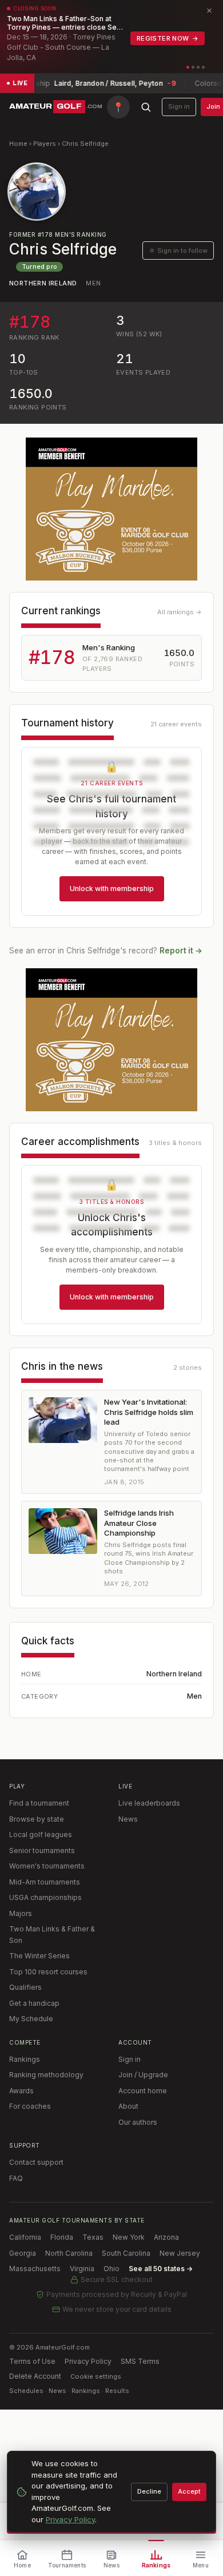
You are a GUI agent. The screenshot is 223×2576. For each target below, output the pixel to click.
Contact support (36, 2162)
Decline (149, 2491)
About (128, 2106)
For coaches (30, 2106)
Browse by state (37, 1819)
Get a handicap (34, 2003)
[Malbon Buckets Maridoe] (111, 509)
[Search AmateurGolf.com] (146, 107)
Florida (62, 2237)
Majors (21, 1913)
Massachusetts (35, 2269)
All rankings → (180, 612)
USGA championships (45, 1897)
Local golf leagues (41, 1834)
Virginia (82, 2269)
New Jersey (180, 2253)
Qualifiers (25, 1987)
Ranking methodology (46, 2075)
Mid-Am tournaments (45, 1882)
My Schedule (31, 2019)
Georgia (23, 2253)
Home (18, 144)
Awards (21, 2091)
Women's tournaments (47, 1866)
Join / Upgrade (143, 2075)
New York (129, 2237)
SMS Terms (140, 2361)
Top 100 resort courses (48, 1972)
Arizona (166, 2237)
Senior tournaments (42, 1850)
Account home (143, 2091)
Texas (93, 2237)
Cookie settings (96, 2376)
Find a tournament (39, 1803)
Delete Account (35, 2376)
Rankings (25, 2059)
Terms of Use (32, 2361)
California (25, 2237)
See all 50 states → (161, 2269)
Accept (189, 2491)
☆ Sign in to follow (178, 251)
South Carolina (126, 2253)
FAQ (16, 2178)
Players (45, 144)
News (128, 1819)
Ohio (111, 2269)
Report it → (181, 951)
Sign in (179, 106)
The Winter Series (39, 1956)
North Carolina (69, 2253)
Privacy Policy (88, 2361)
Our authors (138, 2122)
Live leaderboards (149, 1803)
